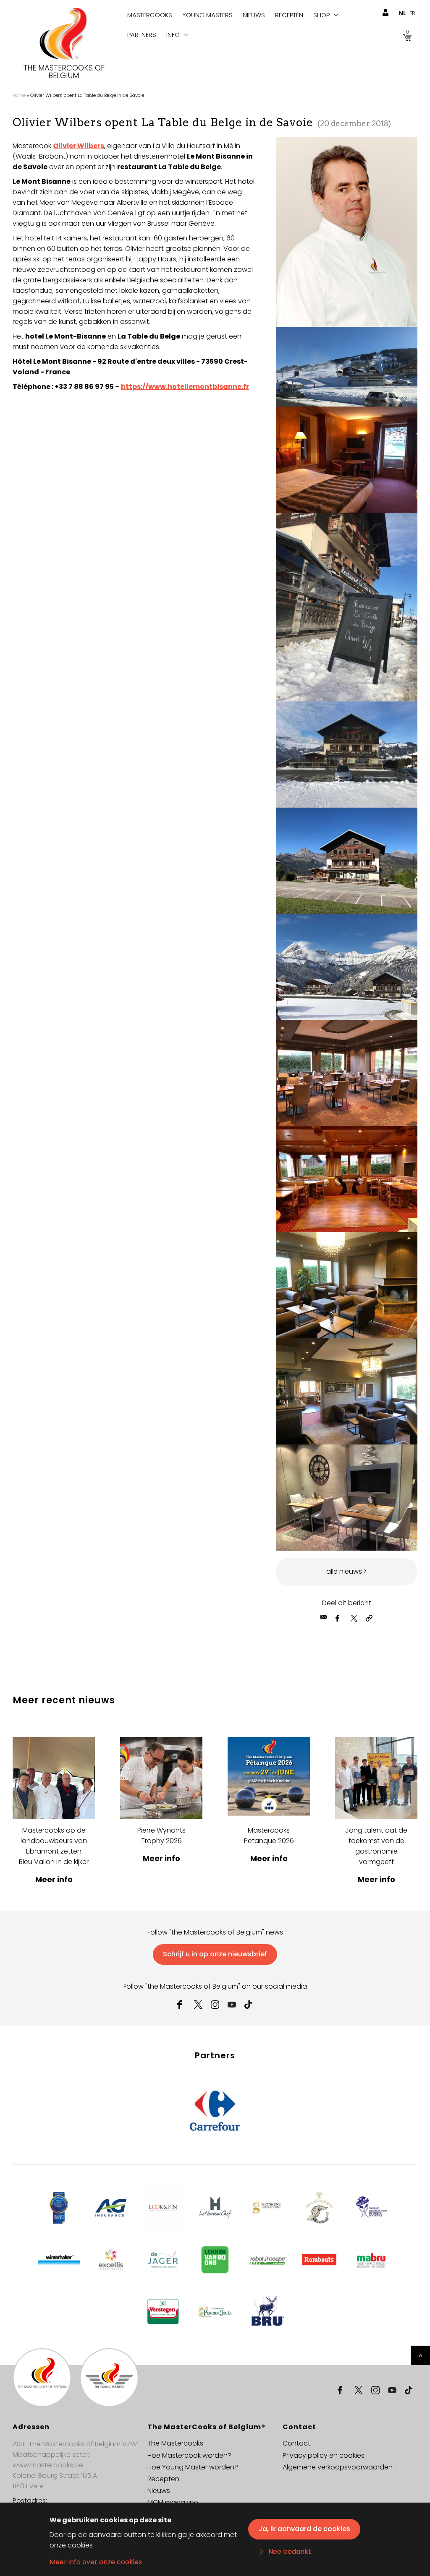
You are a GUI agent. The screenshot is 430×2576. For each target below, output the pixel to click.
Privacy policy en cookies (324, 2455)
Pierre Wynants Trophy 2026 (161, 1836)
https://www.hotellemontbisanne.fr (185, 387)
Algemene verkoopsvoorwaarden (338, 2467)
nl (402, 13)
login (385, 13)
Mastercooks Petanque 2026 (269, 1836)
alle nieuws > (347, 1571)
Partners (142, 35)
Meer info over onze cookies (96, 2562)
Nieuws (254, 15)
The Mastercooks (175, 2443)
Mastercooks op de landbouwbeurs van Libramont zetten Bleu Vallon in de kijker (54, 1846)
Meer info (54, 1879)
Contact (296, 2443)
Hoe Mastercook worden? (189, 2455)
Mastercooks (150, 15)
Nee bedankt (290, 2551)
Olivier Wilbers (79, 146)
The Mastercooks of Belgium (64, 72)
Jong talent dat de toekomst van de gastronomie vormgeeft (376, 1846)
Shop (321, 15)
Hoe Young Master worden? (193, 2467)
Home (19, 95)
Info (173, 35)
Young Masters (207, 15)
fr (412, 13)
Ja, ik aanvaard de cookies (304, 2529)
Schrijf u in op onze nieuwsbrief (215, 1954)
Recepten (289, 15)
